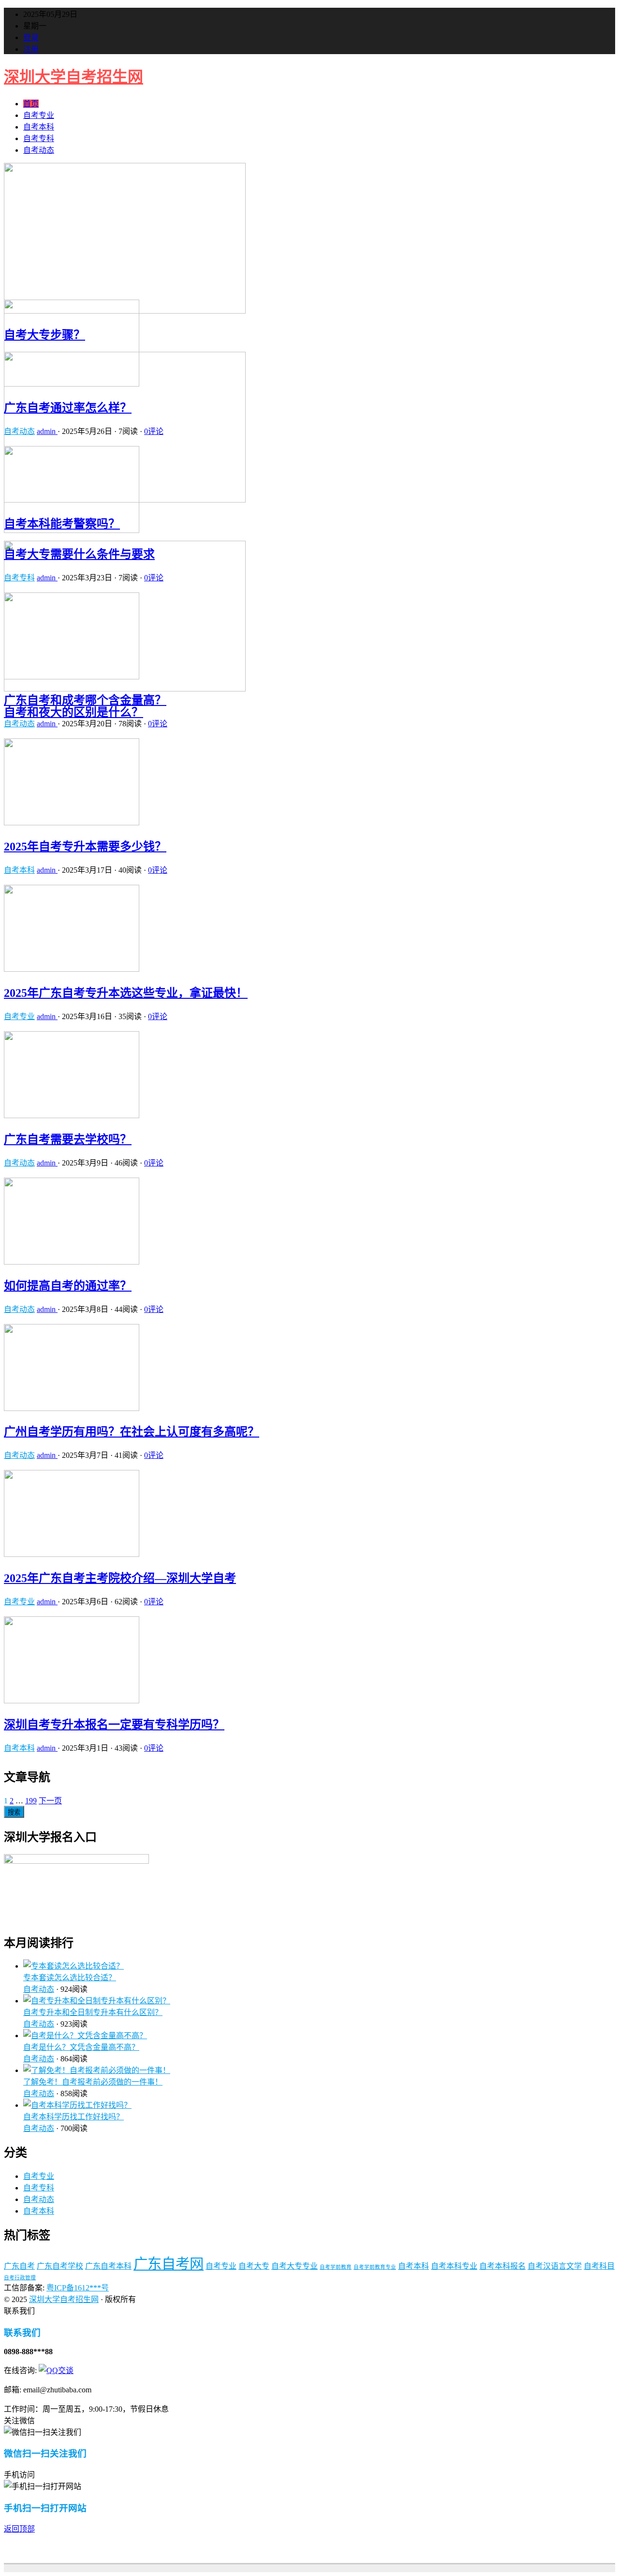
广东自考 (19, 2266)
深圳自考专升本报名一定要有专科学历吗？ (114, 1725)
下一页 (50, 1801)
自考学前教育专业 (375, 2267)
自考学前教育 (336, 2267)
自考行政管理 (20, 2278)
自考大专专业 (295, 2266)
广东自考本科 (108, 2266)
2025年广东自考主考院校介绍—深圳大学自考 (120, 1578)
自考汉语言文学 (555, 2266)
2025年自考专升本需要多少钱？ (85, 847)
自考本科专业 (454, 2266)
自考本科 (39, 127)
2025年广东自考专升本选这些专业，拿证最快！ (126, 993)
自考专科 (39, 138)
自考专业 (39, 115)
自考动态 (39, 150)
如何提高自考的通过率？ (68, 1286)
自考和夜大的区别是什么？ (74, 712)
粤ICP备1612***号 (78, 2288)
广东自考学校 (60, 2266)
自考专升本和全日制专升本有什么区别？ (93, 2012)
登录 (31, 37)
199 (31, 1801)
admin (47, 431)
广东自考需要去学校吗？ (68, 1139)
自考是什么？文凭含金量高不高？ (81, 2047)
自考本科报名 (502, 2266)
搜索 (14, 1812)
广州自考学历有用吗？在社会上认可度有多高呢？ (132, 1432)
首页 (31, 104)
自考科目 (599, 2266)
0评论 (154, 431)
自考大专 (254, 2266)
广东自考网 (169, 2264)
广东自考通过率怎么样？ (68, 408)
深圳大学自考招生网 (74, 77)
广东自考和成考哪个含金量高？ (85, 700)
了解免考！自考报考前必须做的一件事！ (93, 2082)
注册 (31, 49)
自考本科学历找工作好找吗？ (74, 2117)
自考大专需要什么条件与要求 (79, 554)
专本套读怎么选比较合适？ (70, 1978)
